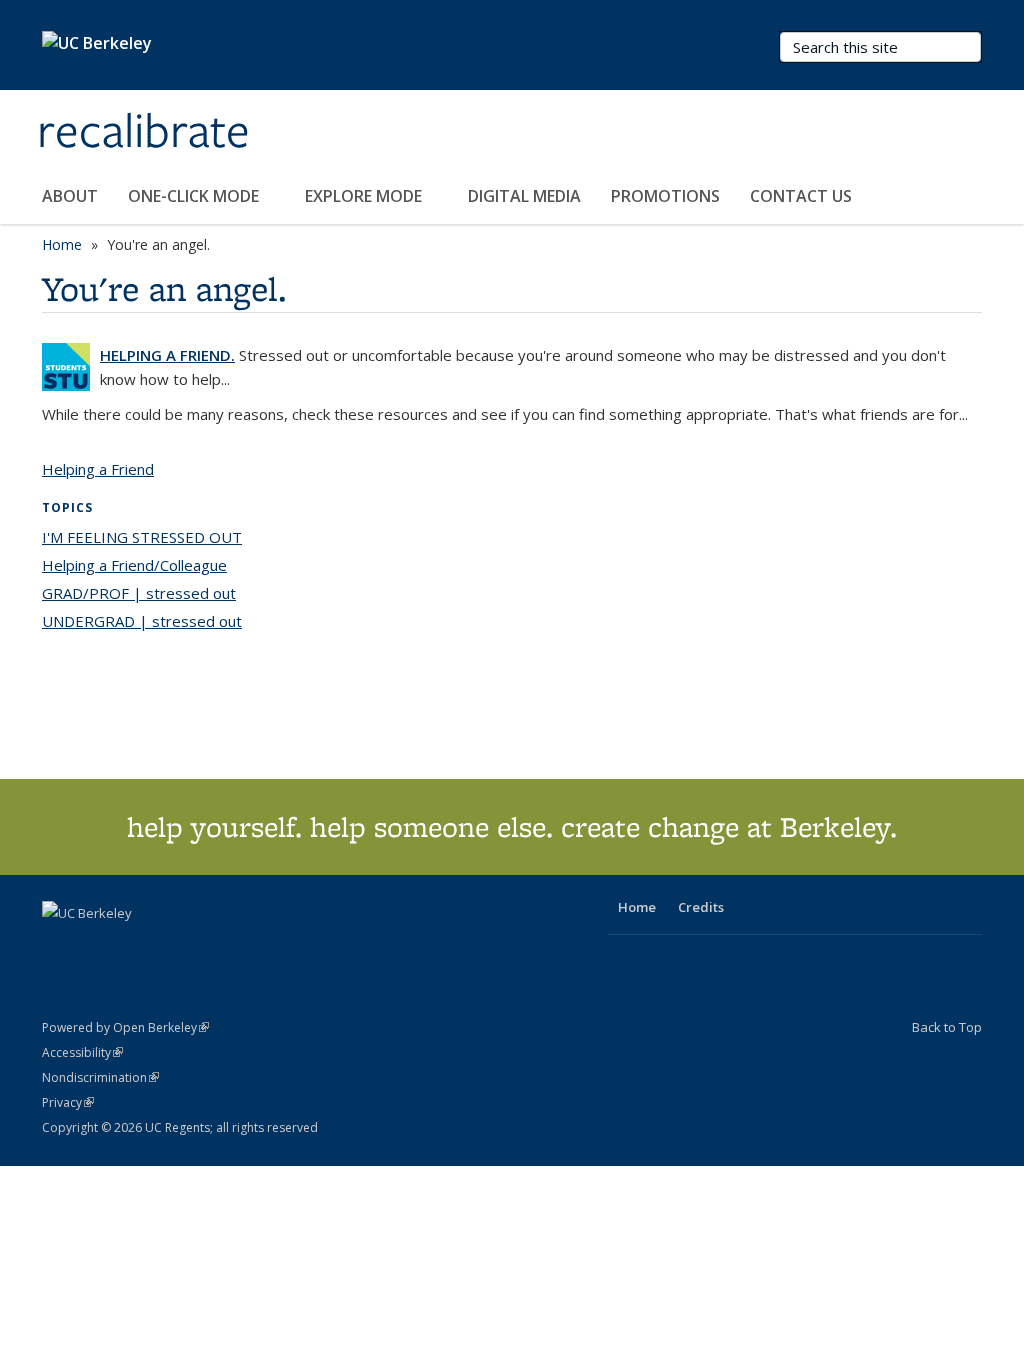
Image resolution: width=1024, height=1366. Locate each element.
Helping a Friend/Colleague (134, 565)
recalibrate (143, 133)
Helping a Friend (98, 469)
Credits (701, 907)
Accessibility (82, 1052)
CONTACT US (801, 196)
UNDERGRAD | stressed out (142, 621)
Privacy (68, 1102)
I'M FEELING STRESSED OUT (142, 537)
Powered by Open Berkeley (125, 1027)
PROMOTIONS (665, 196)
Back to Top (947, 1027)
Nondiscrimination (100, 1077)
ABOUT (70, 196)
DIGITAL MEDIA (524, 196)
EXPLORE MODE (365, 196)
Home (62, 244)
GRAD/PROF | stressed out (139, 593)
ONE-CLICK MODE (195, 196)
